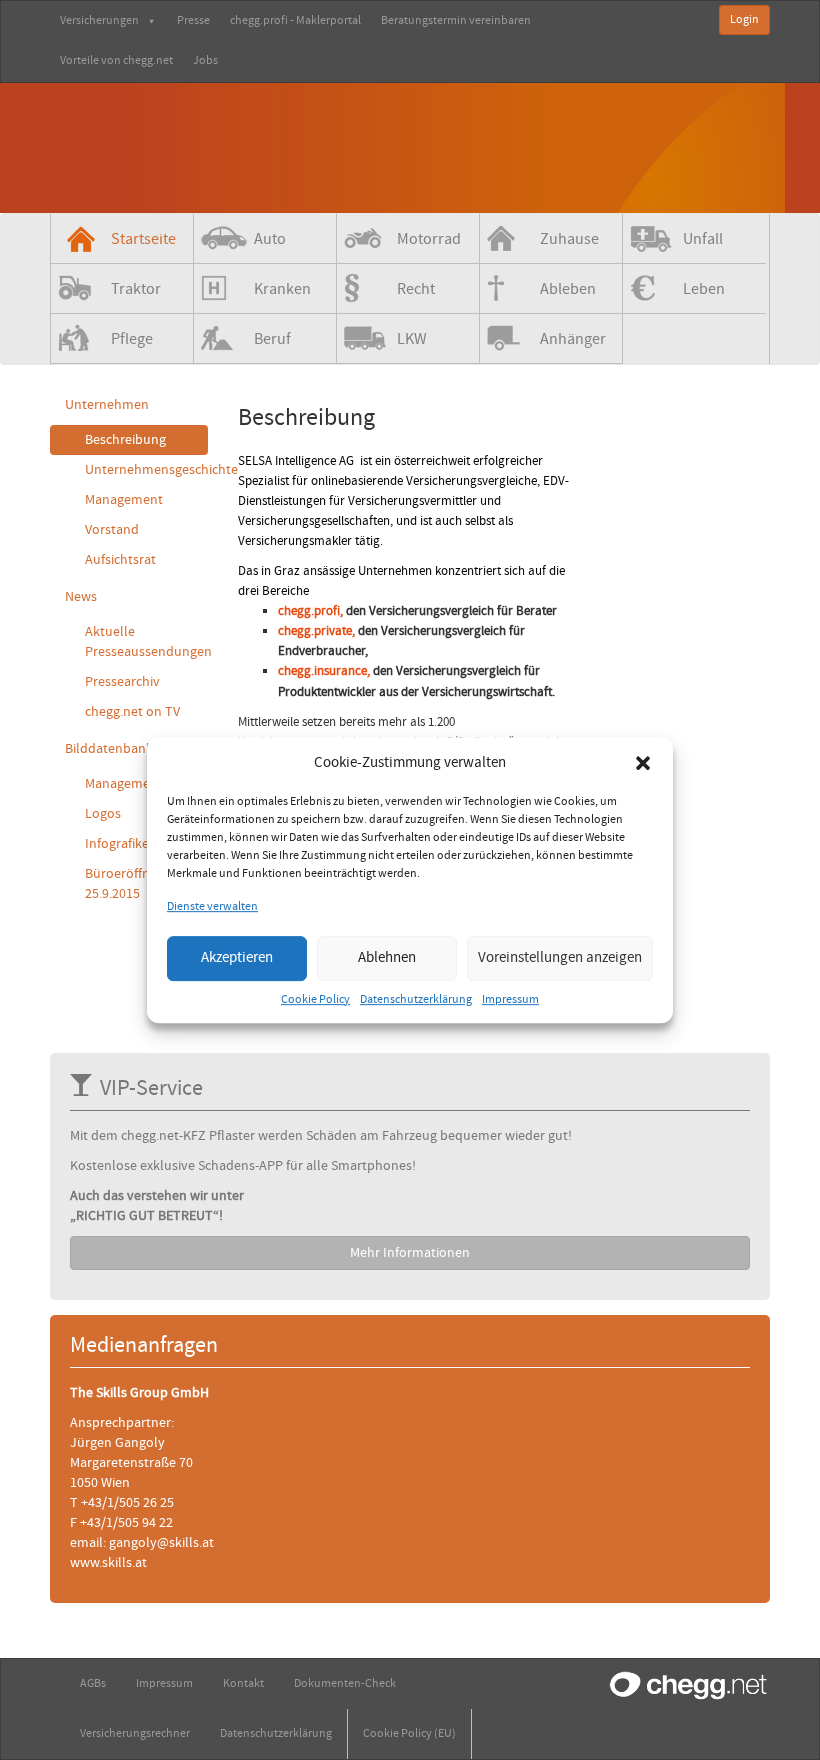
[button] (643, 763)
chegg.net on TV (132, 712)
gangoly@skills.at (161, 1543)
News (81, 597)
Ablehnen (387, 957)
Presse (193, 20)
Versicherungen (99, 20)
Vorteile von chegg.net (116, 60)
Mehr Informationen (410, 1253)
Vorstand (112, 530)
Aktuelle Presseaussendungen (146, 642)
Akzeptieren (237, 957)
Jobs (205, 60)
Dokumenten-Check (345, 1683)
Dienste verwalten (212, 907)
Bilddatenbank (109, 749)
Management (124, 500)
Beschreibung (125, 440)
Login (744, 19)
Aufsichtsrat (120, 560)
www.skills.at (108, 1563)
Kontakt (243, 1683)
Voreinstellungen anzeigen (560, 957)
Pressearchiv (122, 682)
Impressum (510, 999)
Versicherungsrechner (135, 1733)
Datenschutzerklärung (416, 999)
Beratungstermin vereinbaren (456, 20)
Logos (103, 814)
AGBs (93, 1683)
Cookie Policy (315, 999)
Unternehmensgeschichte (146, 470)
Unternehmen (107, 405)
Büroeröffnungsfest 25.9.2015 (143, 884)
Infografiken (121, 844)
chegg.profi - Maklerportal (295, 20)
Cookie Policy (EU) (409, 1733)
